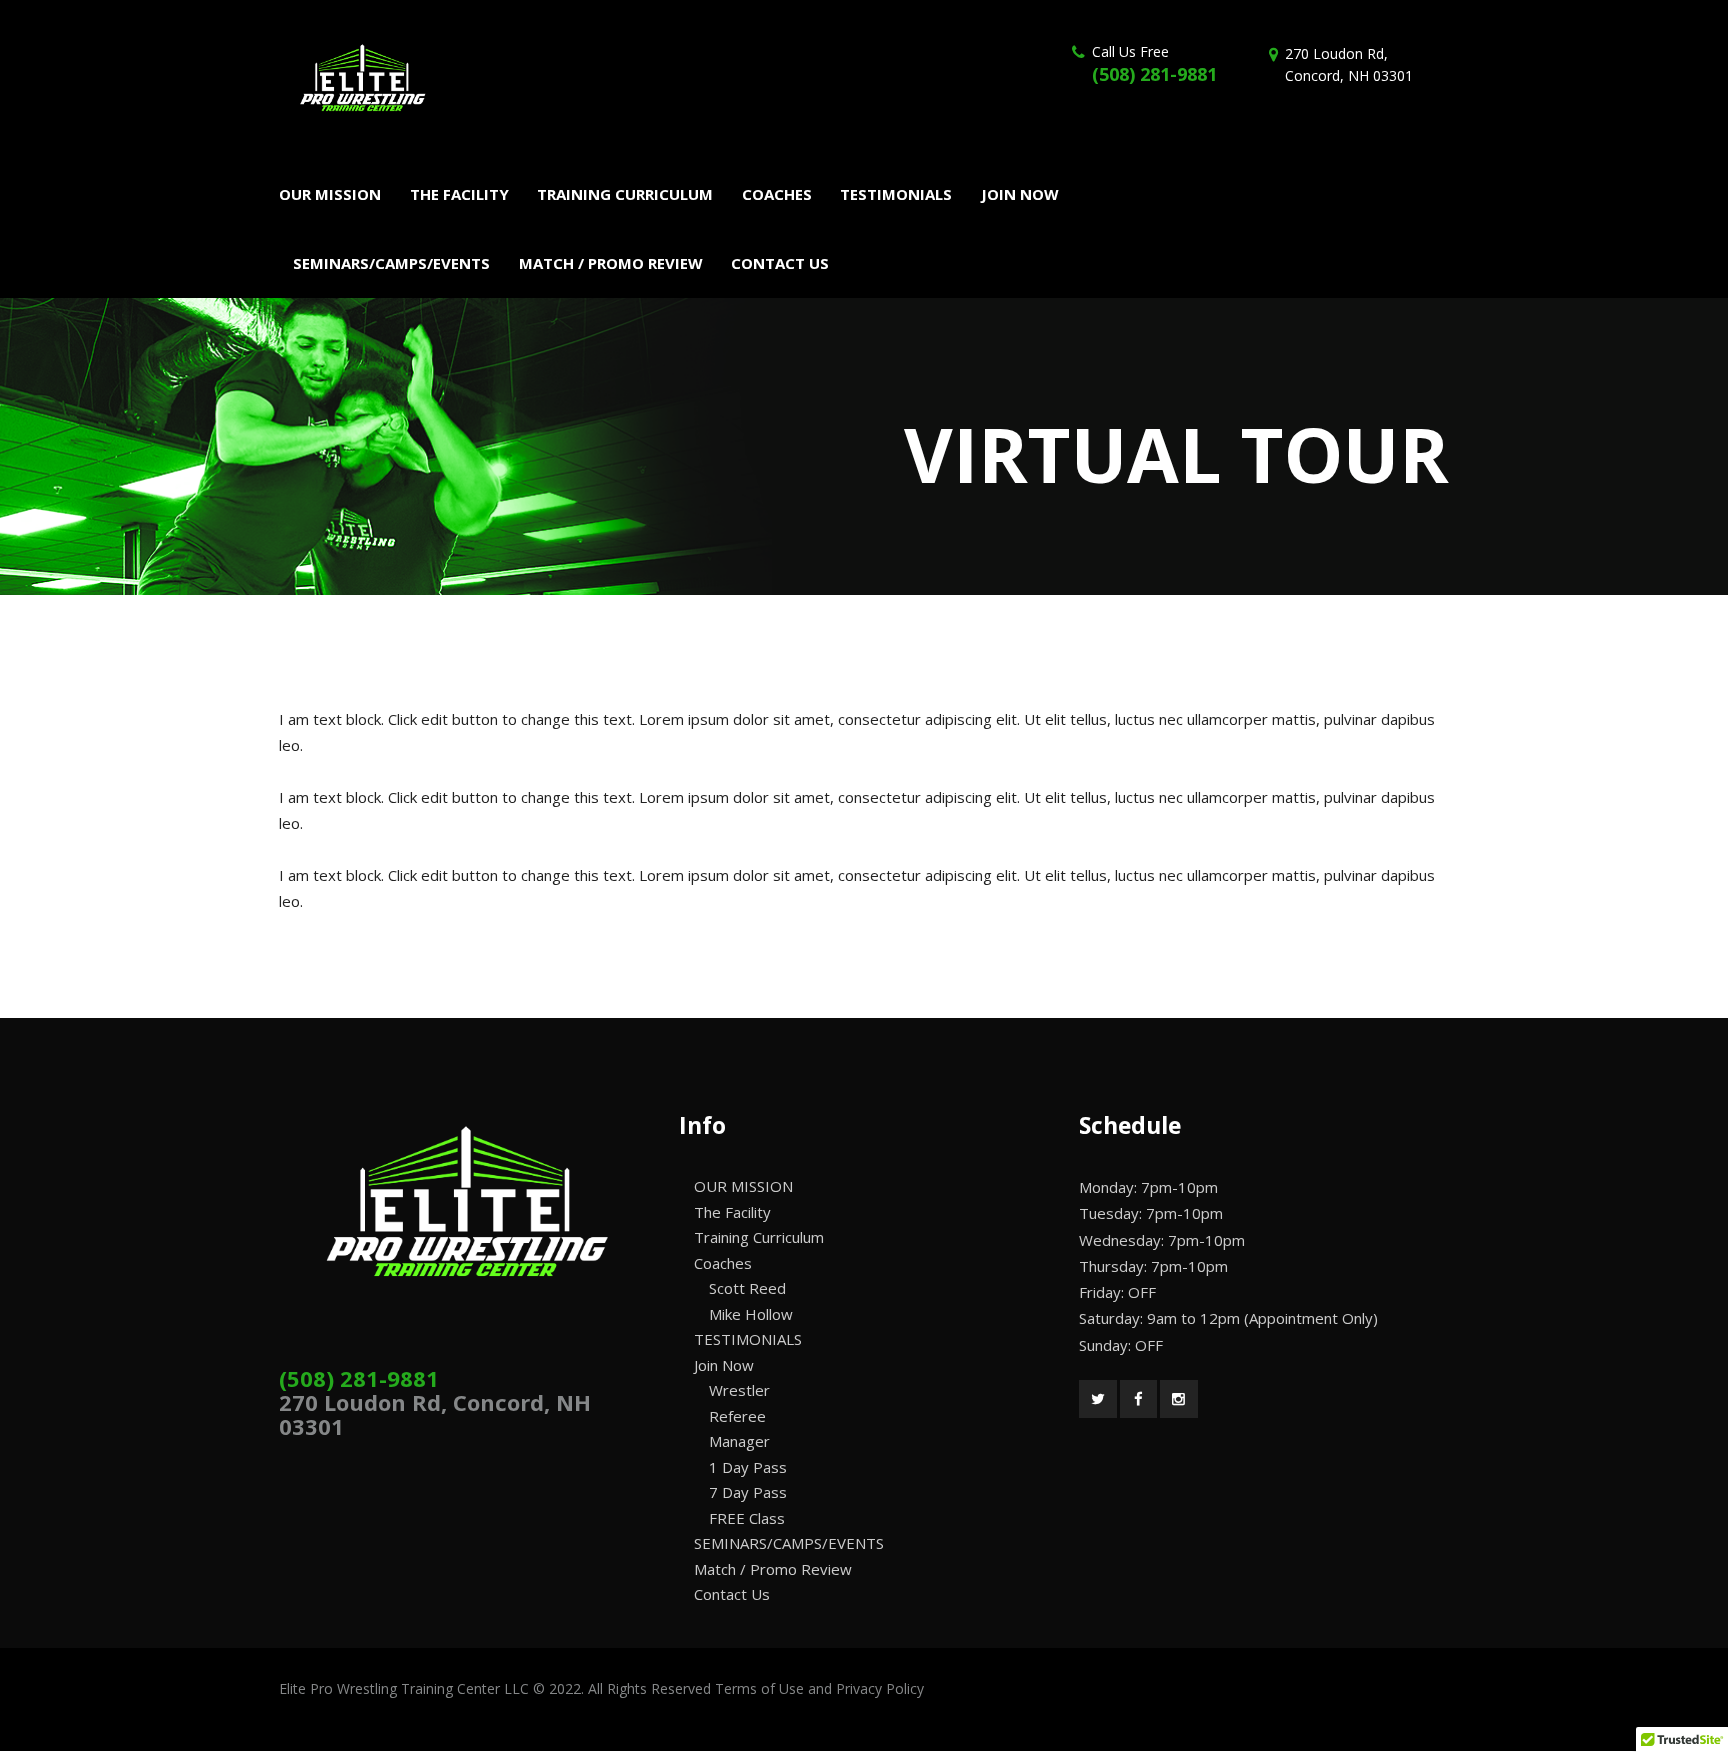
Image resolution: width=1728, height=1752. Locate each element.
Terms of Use (759, 1688)
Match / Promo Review (773, 1569)
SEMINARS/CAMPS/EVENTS (789, 1543)
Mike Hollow (751, 1314)
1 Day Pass (748, 1467)
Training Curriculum (759, 1237)
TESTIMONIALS (748, 1339)
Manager (739, 1441)
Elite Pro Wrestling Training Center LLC (406, 1688)
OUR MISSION (743, 1186)
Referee (737, 1416)
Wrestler (739, 1390)
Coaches (723, 1263)
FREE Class (747, 1518)
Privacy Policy (880, 1688)
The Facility (732, 1212)
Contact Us (732, 1594)
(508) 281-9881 (1154, 74)
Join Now (724, 1365)
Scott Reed (747, 1288)
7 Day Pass (748, 1492)
